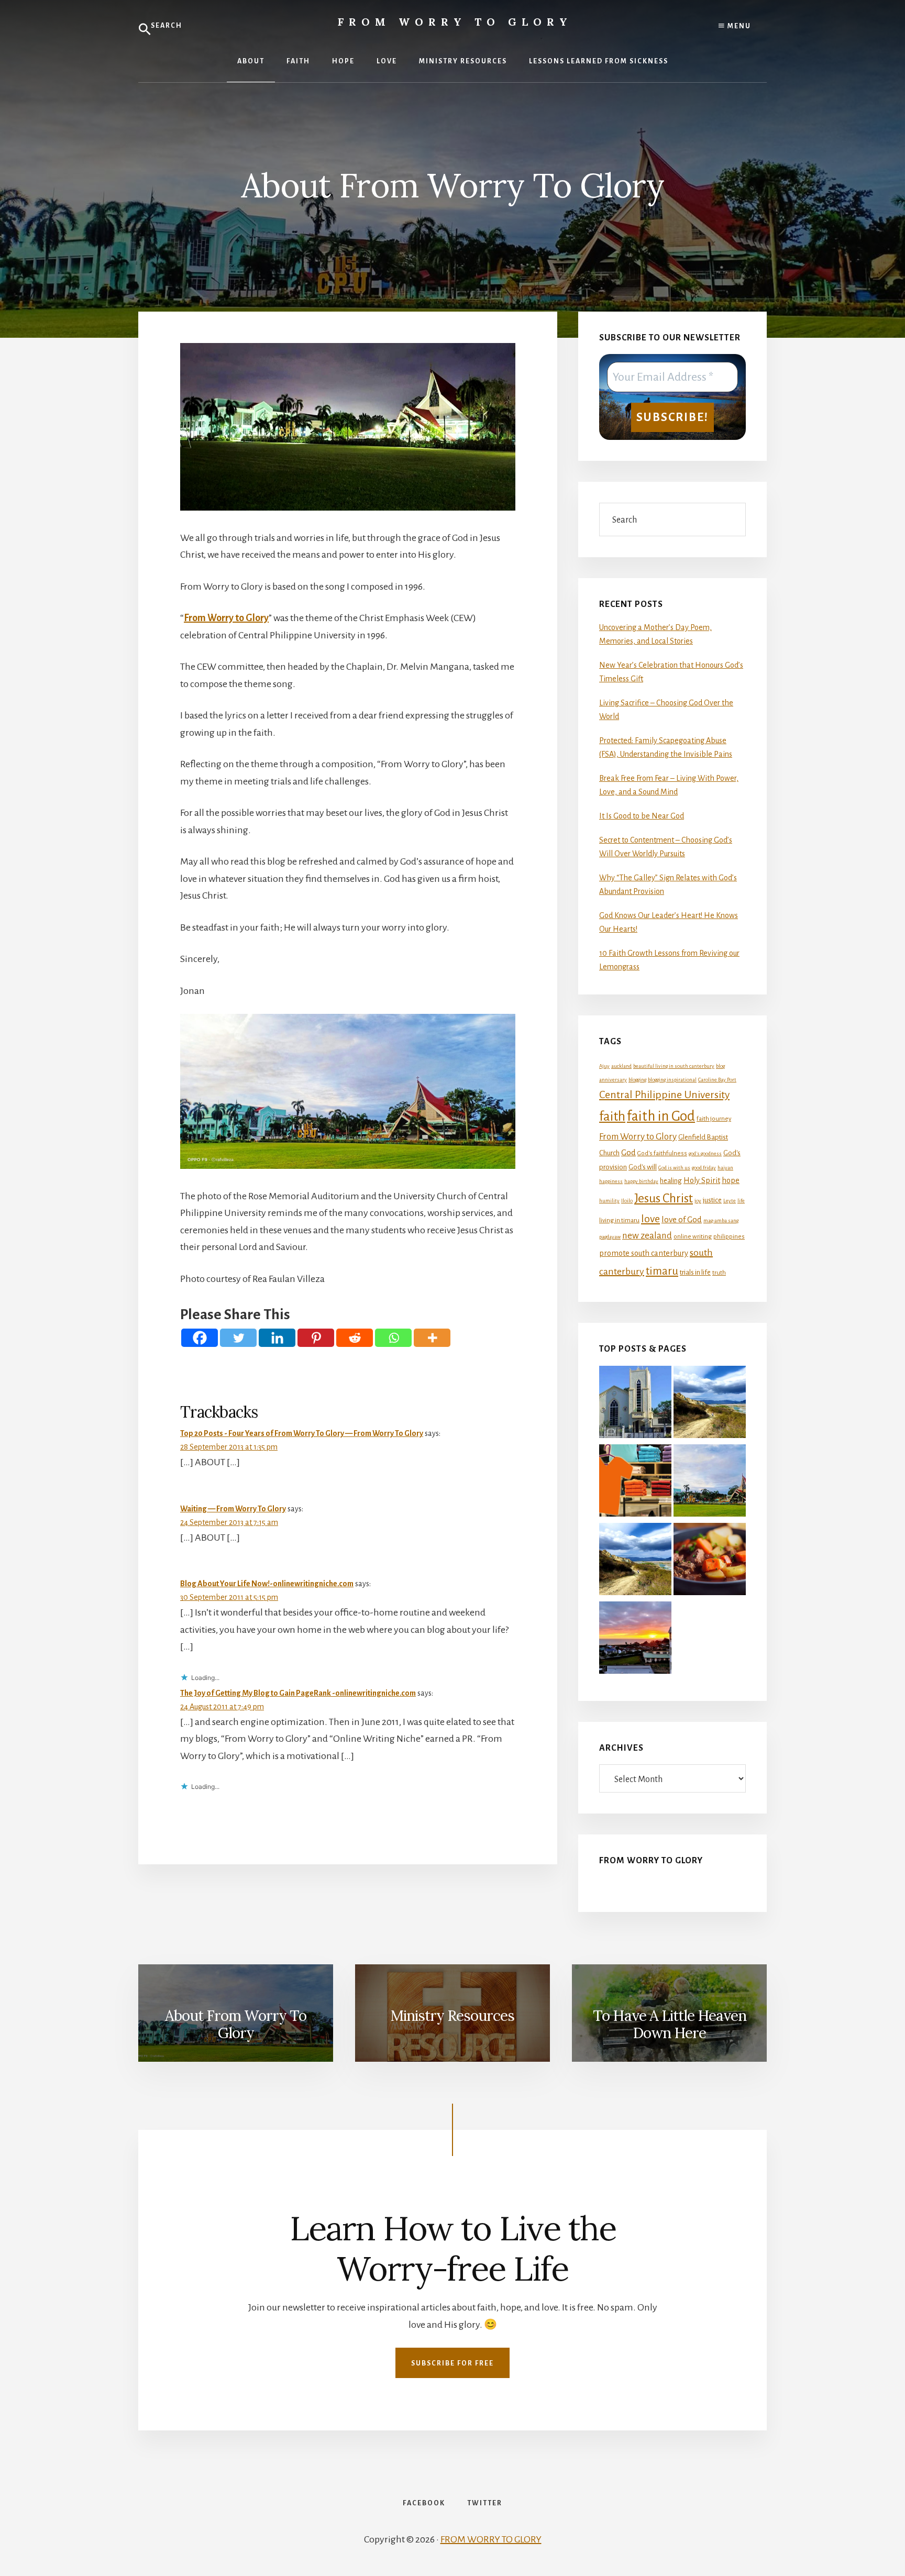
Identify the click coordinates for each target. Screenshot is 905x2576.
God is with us (674, 1168)
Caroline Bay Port (717, 1080)
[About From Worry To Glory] (710, 1483)
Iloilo (627, 1201)
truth (719, 1273)
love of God (682, 1220)
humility (609, 1201)
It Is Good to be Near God (642, 816)
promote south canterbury (644, 1253)
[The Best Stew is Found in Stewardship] (710, 1561)
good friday (704, 1168)
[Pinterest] (316, 1338)
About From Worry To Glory (236, 2025)
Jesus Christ (664, 1198)
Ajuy (604, 1066)
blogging (637, 1080)
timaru (662, 1271)
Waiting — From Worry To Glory (233, 1509)
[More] (432, 1338)
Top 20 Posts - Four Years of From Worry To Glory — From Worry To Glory (302, 1433)
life (741, 1201)
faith (612, 1116)
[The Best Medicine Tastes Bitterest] (635, 1640)
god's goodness (705, 1153)
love (650, 1219)
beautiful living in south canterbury (674, 1066)
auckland (621, 1066)
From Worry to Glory (455, 22)
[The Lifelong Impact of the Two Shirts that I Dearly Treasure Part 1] (635, 1483)
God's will (643, 1167)
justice (712, 1200)
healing (671, 1181)
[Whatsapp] (393, 1338)
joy (698, 1201)
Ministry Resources (452, 2016)
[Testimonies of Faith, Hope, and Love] (710, 1404)
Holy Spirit (702, 1180)
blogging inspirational (672, 1080)
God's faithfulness (662, 1153)
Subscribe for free (452, 2363)
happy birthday (641, 1181)
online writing (693, 1237)
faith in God (661, 1116)
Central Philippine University (664, 1094)
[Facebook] (200, 1338)
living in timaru (619, 1220)
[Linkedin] (277, 1338)
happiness (611, 1181)
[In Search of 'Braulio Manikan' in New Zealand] (635, 1404)
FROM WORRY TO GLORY (491, 2539)
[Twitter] (238, 1338)
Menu (738, 26)
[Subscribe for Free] (635, 1561)
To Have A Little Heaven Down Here (670, 2025)
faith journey (714, 1119)
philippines (729, 1237)
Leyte (730, 1201)
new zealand (647, 1236)
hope (731, 1180)
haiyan (725, 1168)
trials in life (695, 1272)
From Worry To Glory (651, 1861)
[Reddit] (355, 1338)
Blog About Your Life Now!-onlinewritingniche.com (267, 1584)
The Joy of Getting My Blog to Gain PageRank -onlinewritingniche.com (298, 1693)
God (628, 1153)
